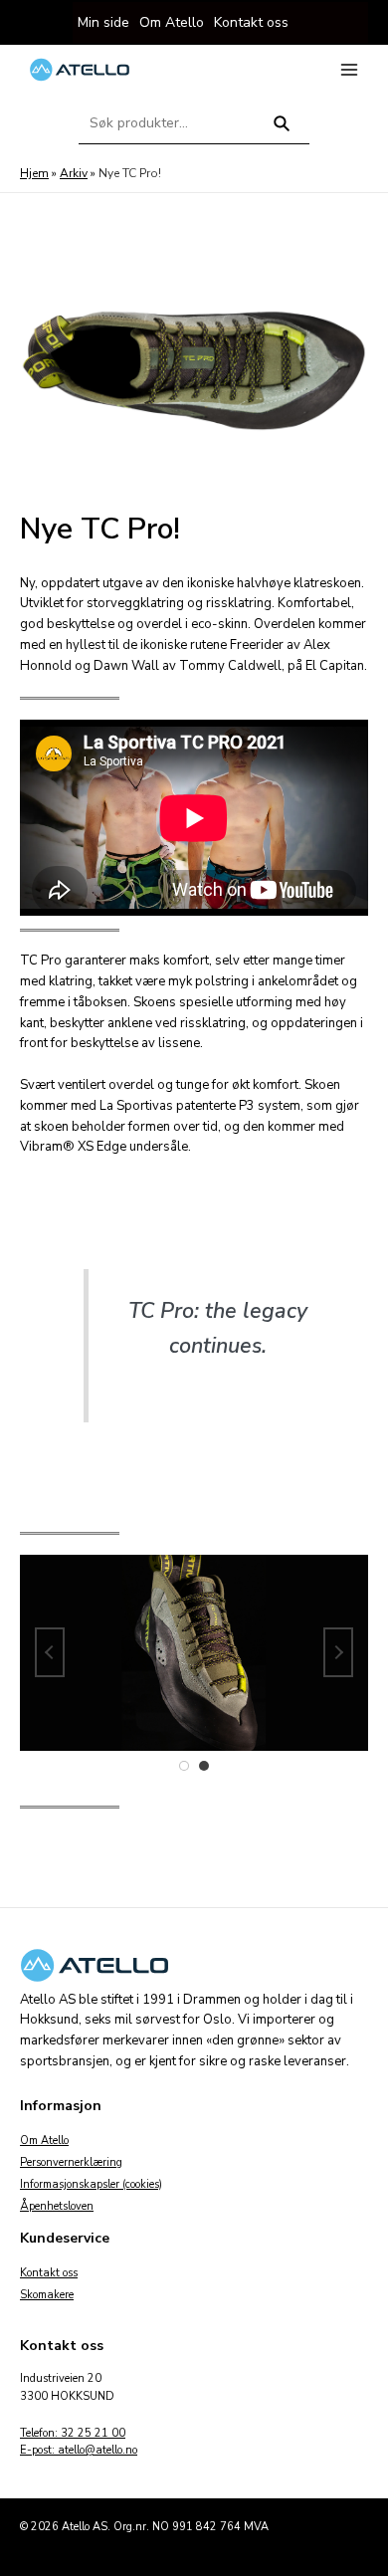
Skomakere (47, 2295)
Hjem (34, 173)
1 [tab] (184, 1766)
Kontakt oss (49, 2273)
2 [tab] (204, 1766)
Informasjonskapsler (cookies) (91, 2184)
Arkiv (74, 173)
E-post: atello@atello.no (79, 2450)
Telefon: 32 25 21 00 (73, 2433)
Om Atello (44, 2141)
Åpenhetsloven (57, 2206)
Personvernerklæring (71, 2162)
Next (338, 1652)
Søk (282, 132)
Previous (50, 1652)
